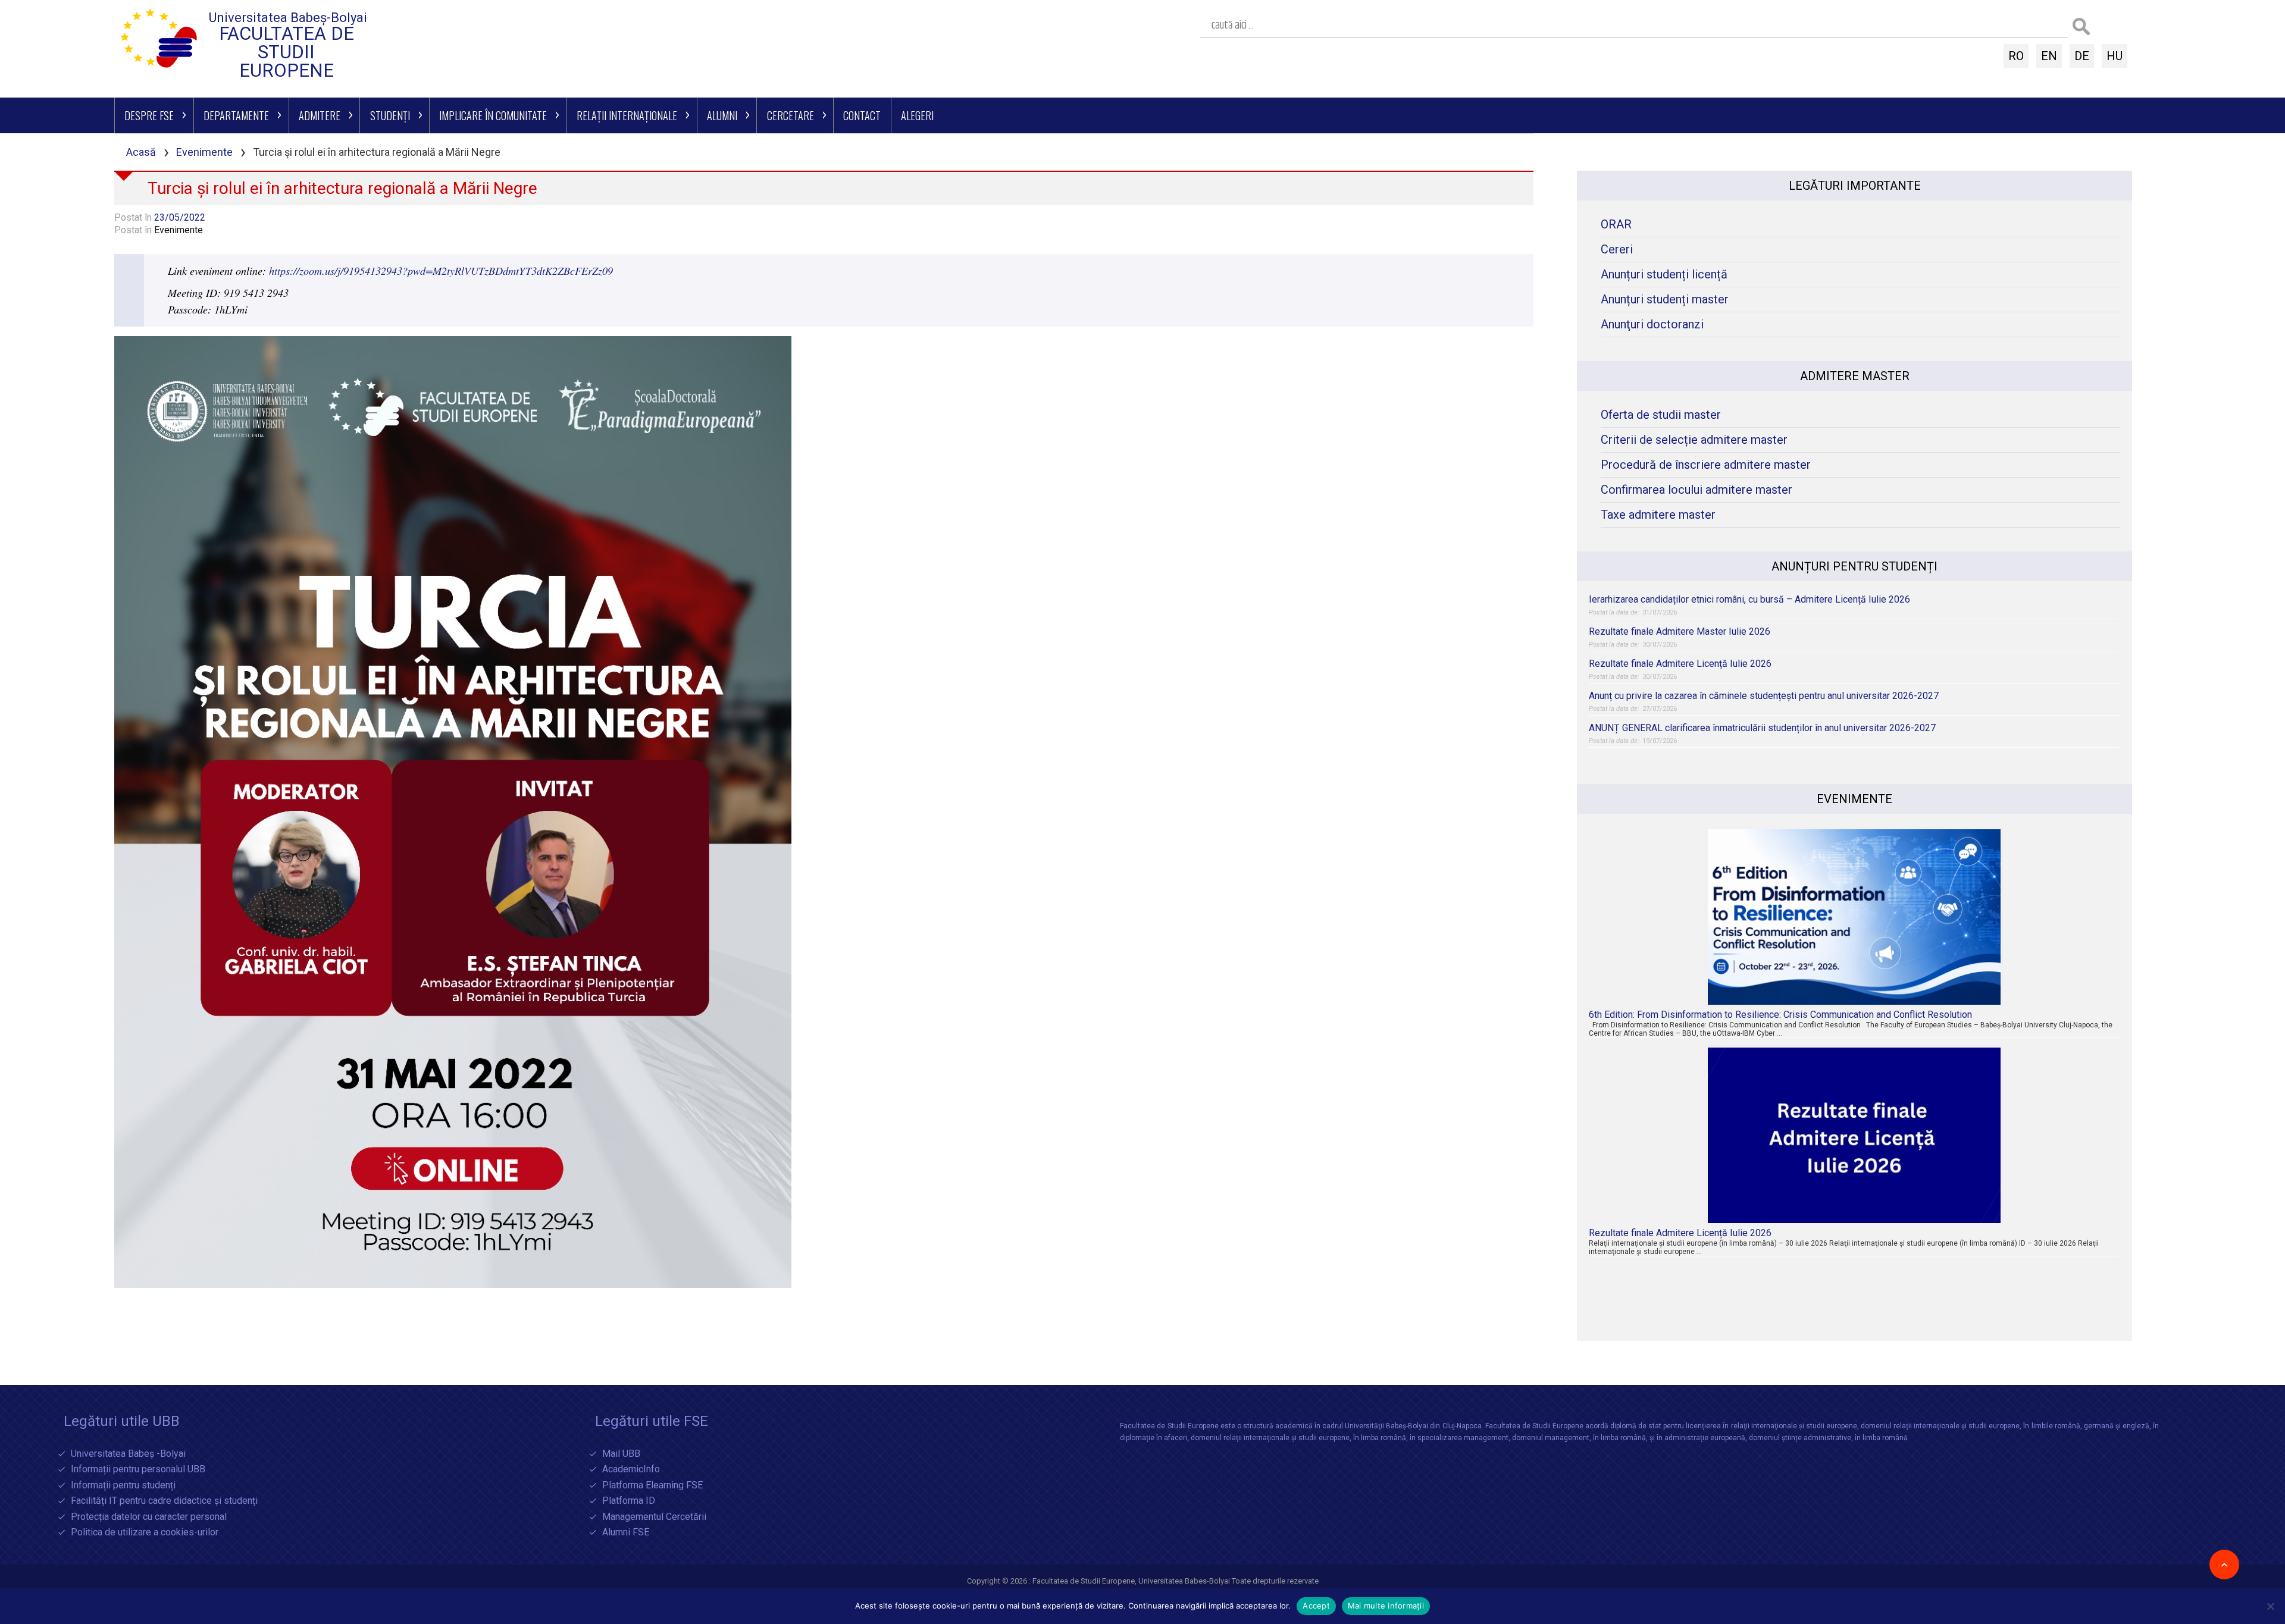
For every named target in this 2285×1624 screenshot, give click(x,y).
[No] (2270, 1606)
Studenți (390, 115)
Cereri (1617, 250)
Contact (862, 115)
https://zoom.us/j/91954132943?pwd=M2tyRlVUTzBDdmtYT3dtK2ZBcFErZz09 (441, 271)
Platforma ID (629, 1501)
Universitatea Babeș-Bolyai (288, 18)
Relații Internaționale (627, 115)
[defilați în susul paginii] (2224, 1565)
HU (2115, 56)
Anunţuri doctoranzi (1652, 325)
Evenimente (204, 152)
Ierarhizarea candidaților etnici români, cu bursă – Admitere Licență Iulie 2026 (1749, 599)
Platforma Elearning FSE (652, 1486)
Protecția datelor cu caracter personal (149, 1517)
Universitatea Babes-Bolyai (1185, 1581)
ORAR (1616, 225)
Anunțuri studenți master (1665, 300)
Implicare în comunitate (493, 115)
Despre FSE (149, 115)
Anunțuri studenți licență (1664, 275)
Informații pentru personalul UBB (138, 1470)
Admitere (320, 115)
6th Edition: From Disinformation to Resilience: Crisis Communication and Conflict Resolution (1780, 1015)
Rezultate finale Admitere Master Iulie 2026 (1680, 631)
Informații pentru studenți (123, 1486)
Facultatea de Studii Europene (287, 52)
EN (2049, 56)
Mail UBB (621, 1454)
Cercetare (791, 115)
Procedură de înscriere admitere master (1706, 465)
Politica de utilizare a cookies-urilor (145, 1533)
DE (2082, 56)
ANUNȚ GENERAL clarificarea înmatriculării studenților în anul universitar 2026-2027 (1762, 728)
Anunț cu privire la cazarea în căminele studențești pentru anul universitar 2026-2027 (1764, 696)
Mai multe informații (1386, 1606)
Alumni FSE (626, 1533)
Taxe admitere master (1658, 515)
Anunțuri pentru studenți (1854, 566)
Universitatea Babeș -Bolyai (128, 1454)
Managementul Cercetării (654, 1517)
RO (2016, 56)
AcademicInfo (631, 1470)
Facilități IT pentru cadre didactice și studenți (164, 1501)
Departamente (236, 115)
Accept (1316, 1606)
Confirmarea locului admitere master (1696, 490)
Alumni (722, 115)
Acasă (141, 152)
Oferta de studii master (1661, 415)
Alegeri (917, 115)
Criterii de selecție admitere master (1694, 440)
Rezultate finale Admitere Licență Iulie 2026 (1680, 664)
